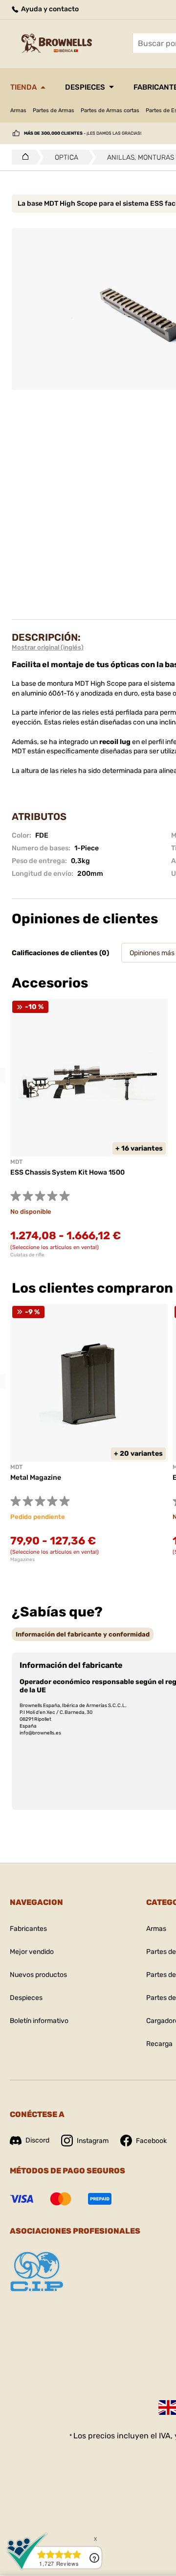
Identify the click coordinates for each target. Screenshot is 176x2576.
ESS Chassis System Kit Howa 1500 (67, 1172)
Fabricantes (28, 1929)
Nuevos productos (38, 1975)
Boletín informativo (39, 2021)
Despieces (85, 87)
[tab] (83, 1634)
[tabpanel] (89, 1433)
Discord (37, 2140)
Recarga (159, 2044)
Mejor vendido (32, 1952)
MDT (16, 1162)
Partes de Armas (54, 110)
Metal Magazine (36, 1478)
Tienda (23, 87)
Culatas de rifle (27, 1255)
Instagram (93, 2141)
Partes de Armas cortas (110, 110)
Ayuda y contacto (49, 9)
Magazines (22, 1560)
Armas (18, 110)
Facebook (151, 2141)
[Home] (23, 157)
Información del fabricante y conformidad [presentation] (83, 1634)
